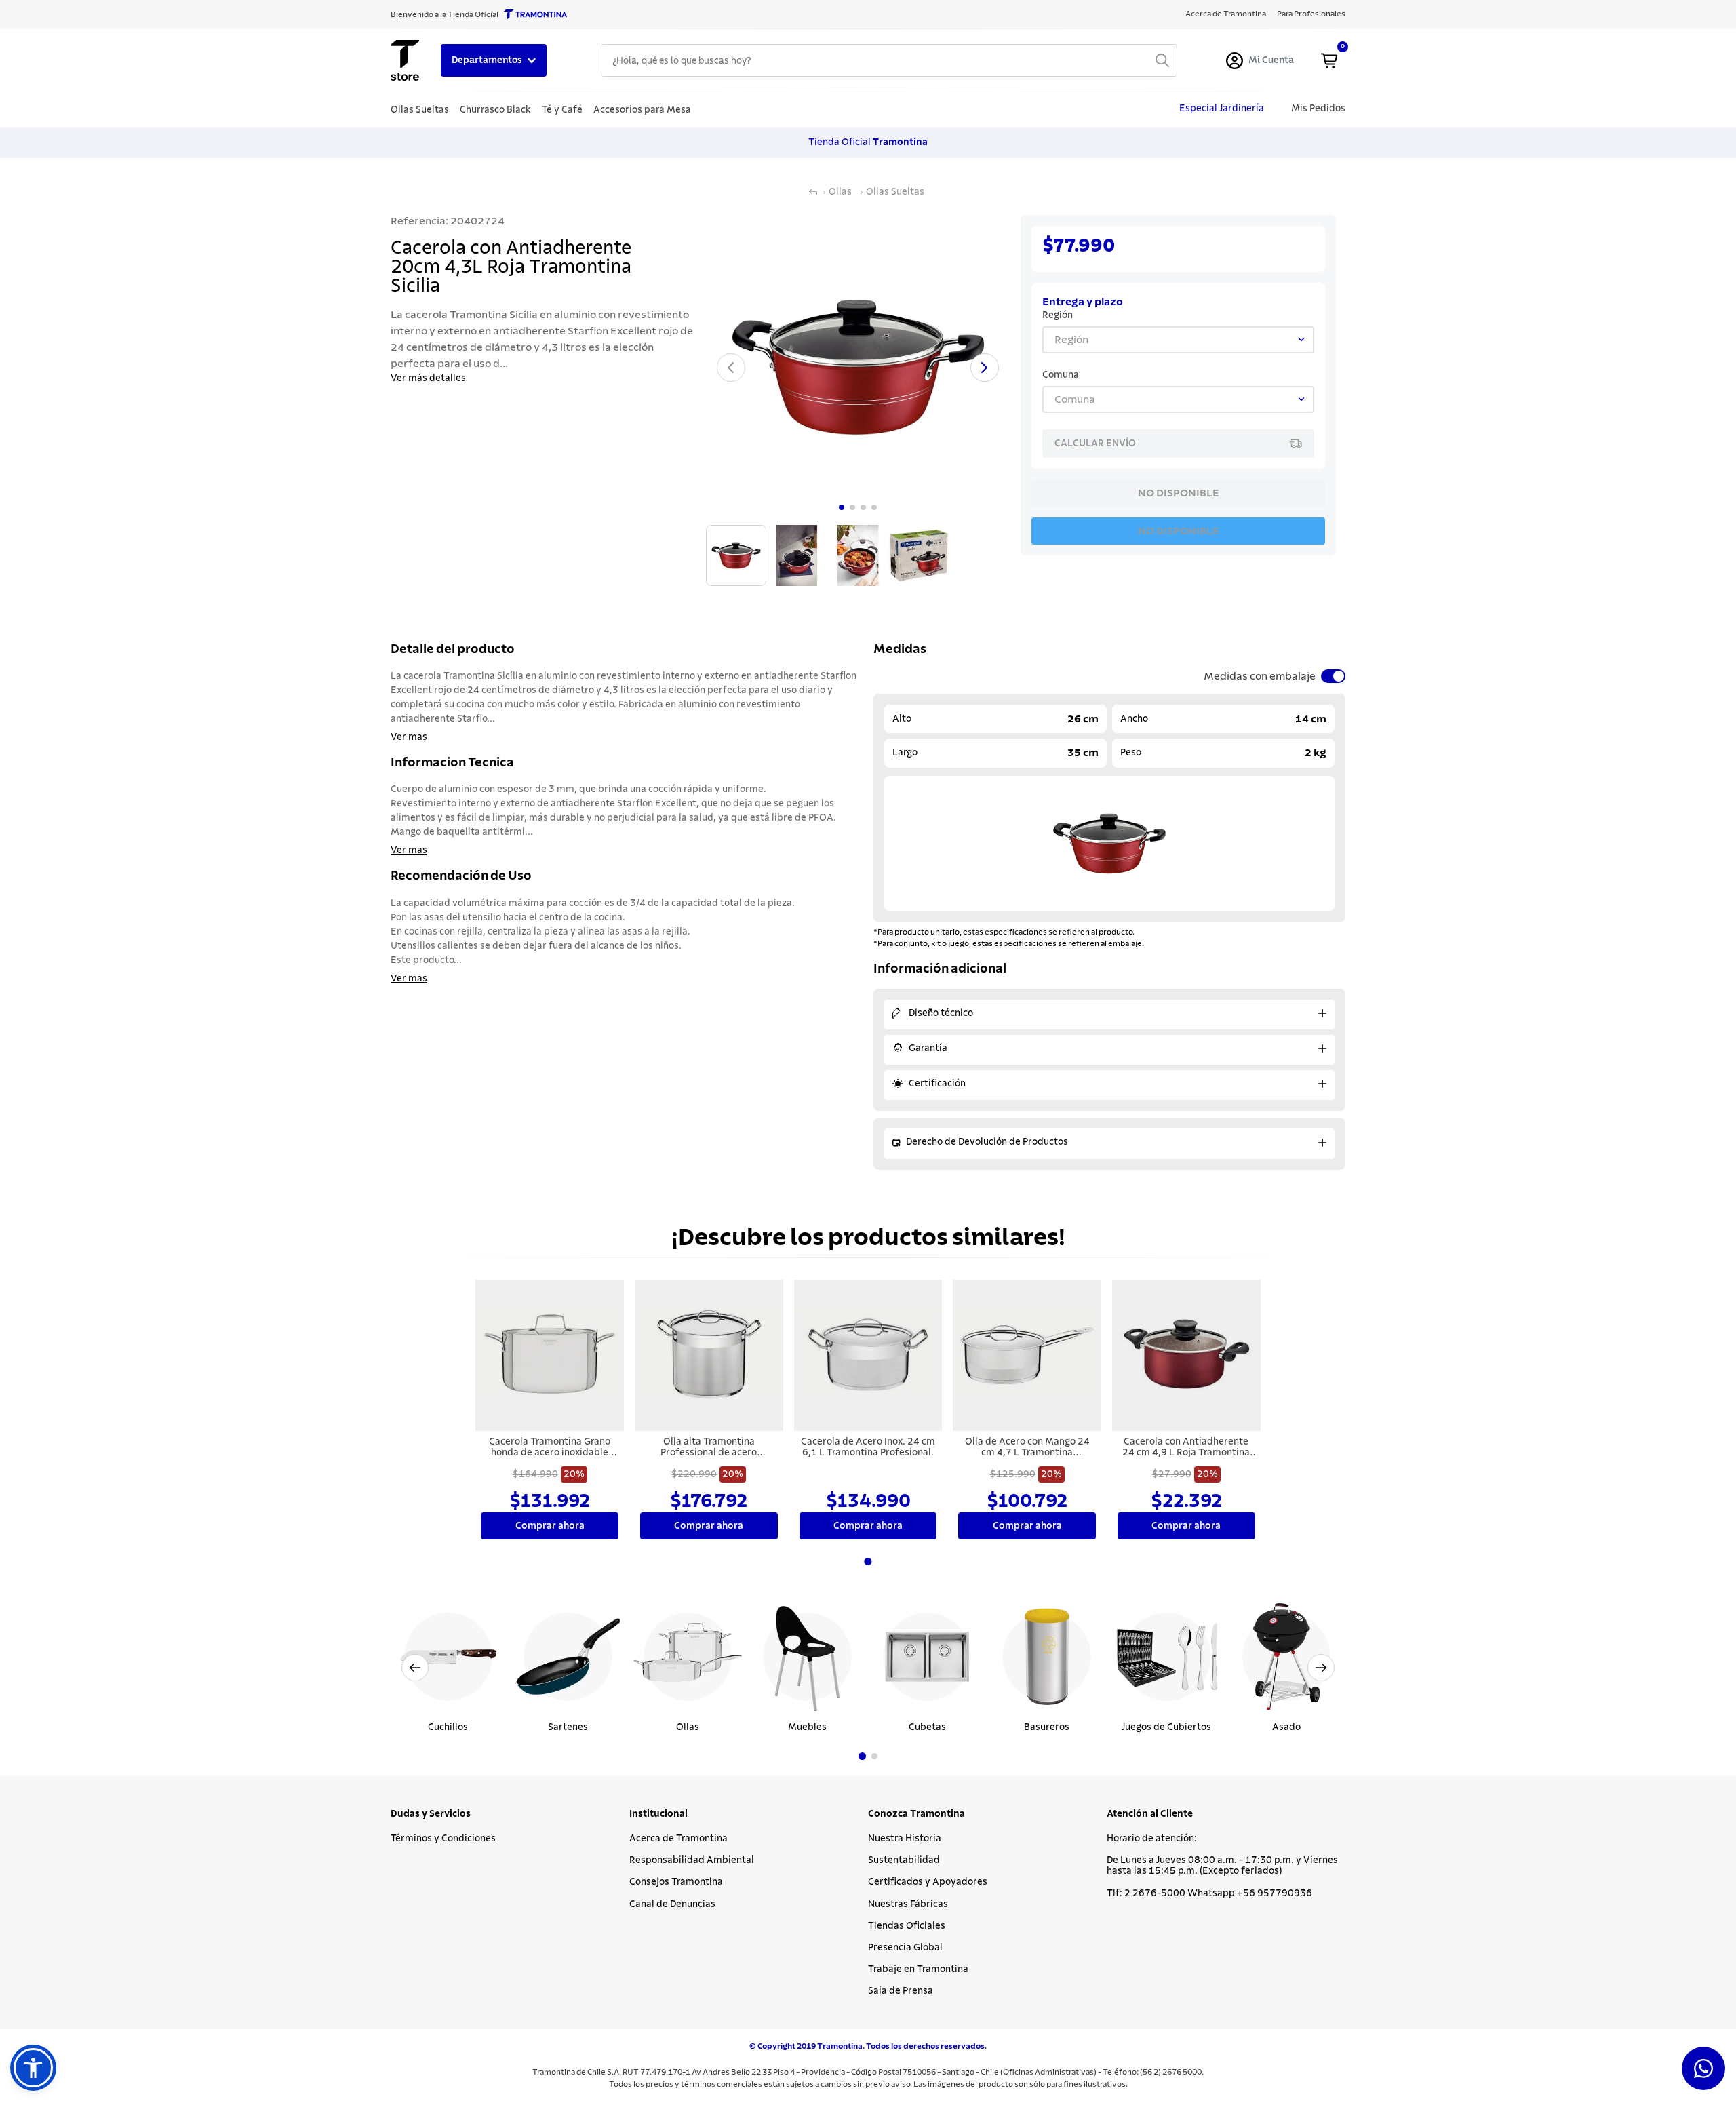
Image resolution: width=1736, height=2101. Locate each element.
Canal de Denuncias (672, 1904)
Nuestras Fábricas (908, 1904)
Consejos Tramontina (676, 1882)
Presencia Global (905, 1948)
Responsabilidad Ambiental (692, 1860)
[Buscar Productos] (1162, 60)
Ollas (840, 192)
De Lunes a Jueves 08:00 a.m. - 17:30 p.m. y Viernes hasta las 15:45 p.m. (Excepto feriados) (1222, 1866)
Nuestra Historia (905, 1839)
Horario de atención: (1152, 1839)
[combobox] (889, 60)
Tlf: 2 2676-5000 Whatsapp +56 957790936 (1209, 1893)
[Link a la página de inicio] (813, 192)
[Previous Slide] (415, 1668)
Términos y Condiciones (443, 1839)
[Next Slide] (1321, 1668)
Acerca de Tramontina (678, 1839)
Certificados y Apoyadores (928, 1882)
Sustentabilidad (904, 1860)
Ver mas (409, 737)
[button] (862, 1756)
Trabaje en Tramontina (918, 1969)
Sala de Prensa (901, 1991)
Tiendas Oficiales (907, 1926)
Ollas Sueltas (895, 192)
